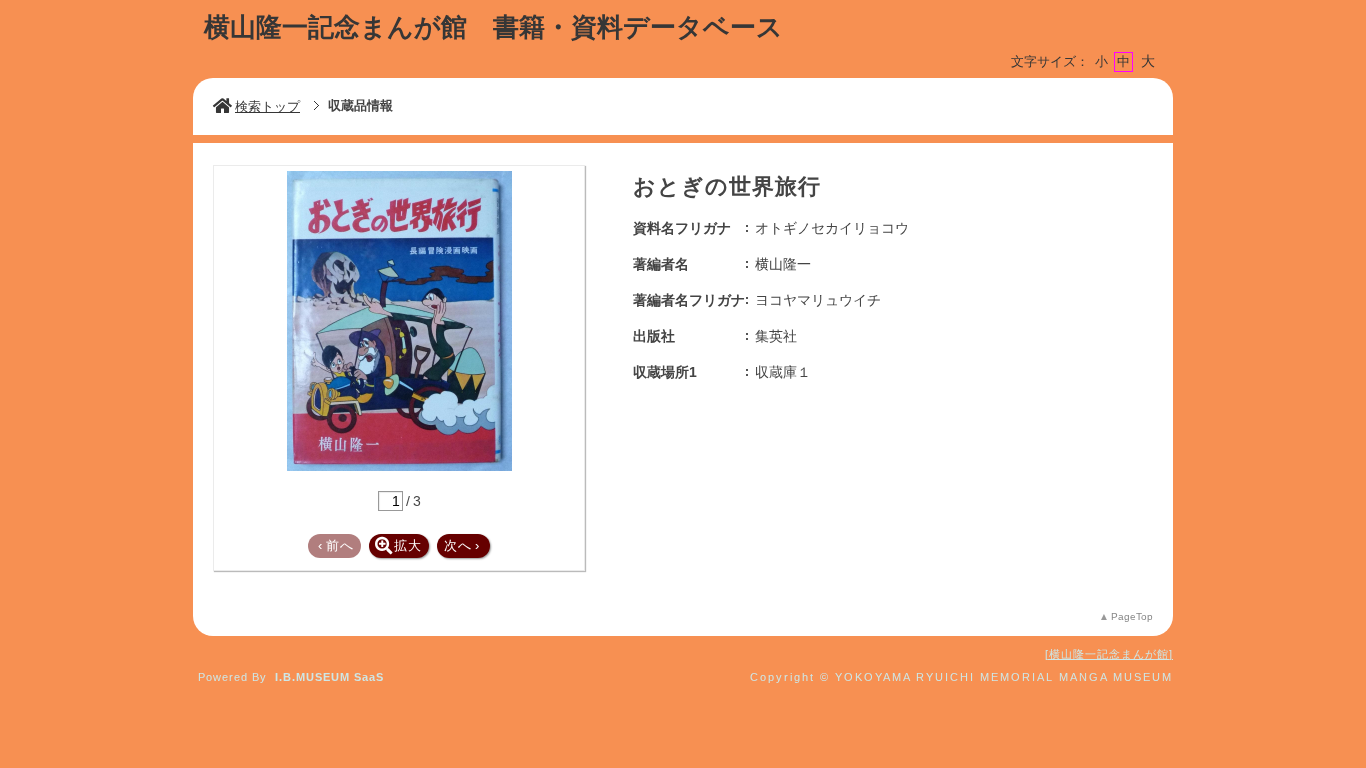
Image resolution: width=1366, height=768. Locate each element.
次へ (462, 545)
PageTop (1132, 616)
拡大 (408, 545)
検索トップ (267, 106)
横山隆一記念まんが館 (1109, 654)
